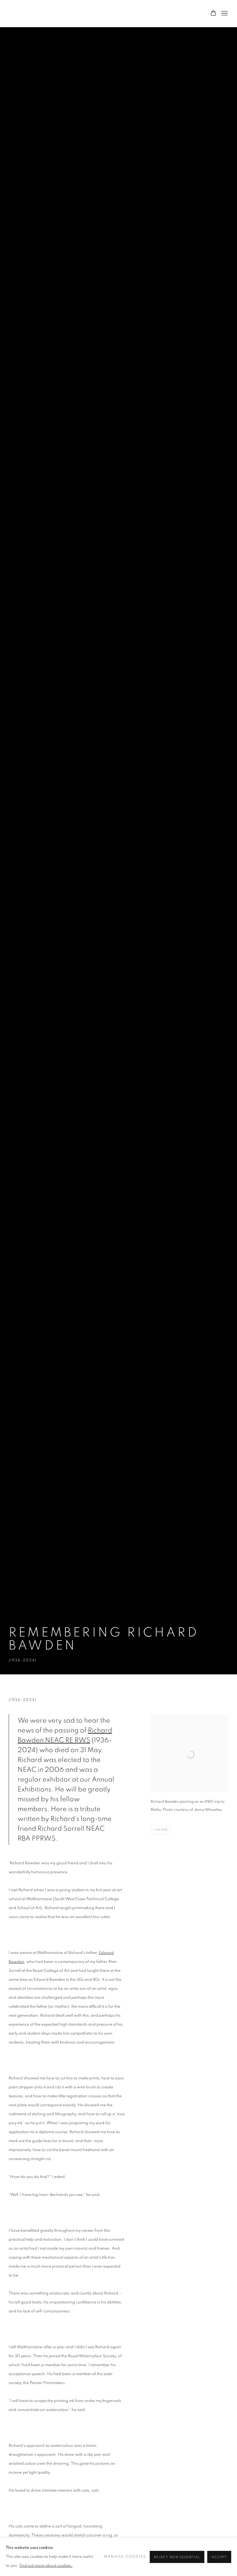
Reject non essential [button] (177, 2557)
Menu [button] (224, 14)
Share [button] (162, 1830)
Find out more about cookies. (46, 2566)
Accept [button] (219, 2557)
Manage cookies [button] (125, 2557)
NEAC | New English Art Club (38, 13)
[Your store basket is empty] (213, 14)
